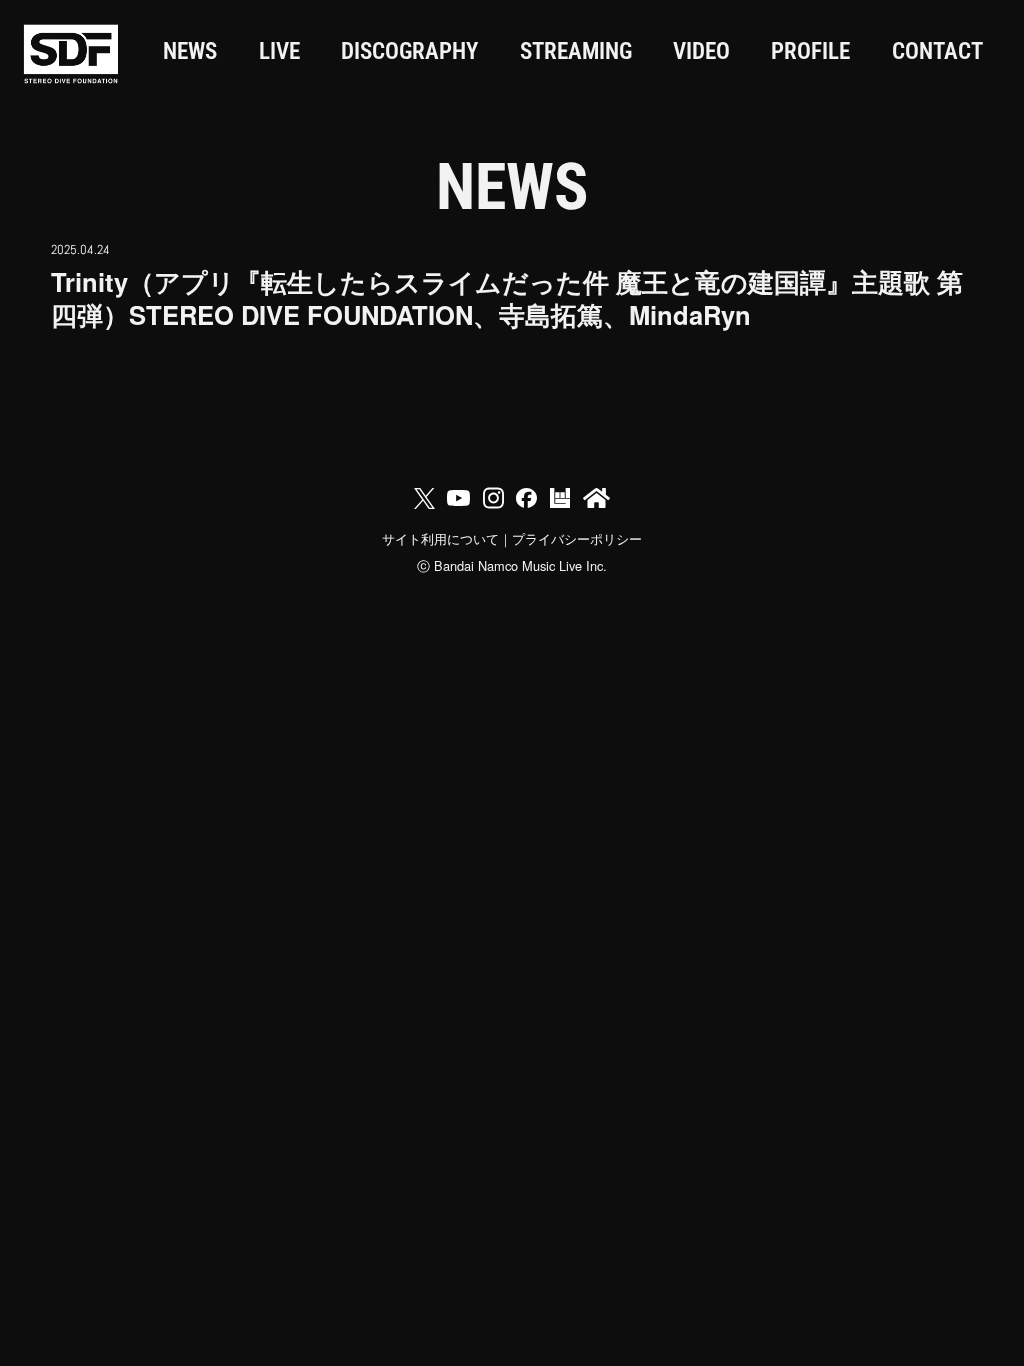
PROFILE (810, 51)
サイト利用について (440, 538)
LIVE (279, 51)
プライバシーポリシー (577, 538)
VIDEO (701, 51)
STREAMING (576, 51)
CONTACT (937, 51)
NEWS (190, 51)
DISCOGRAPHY (409, 51)
